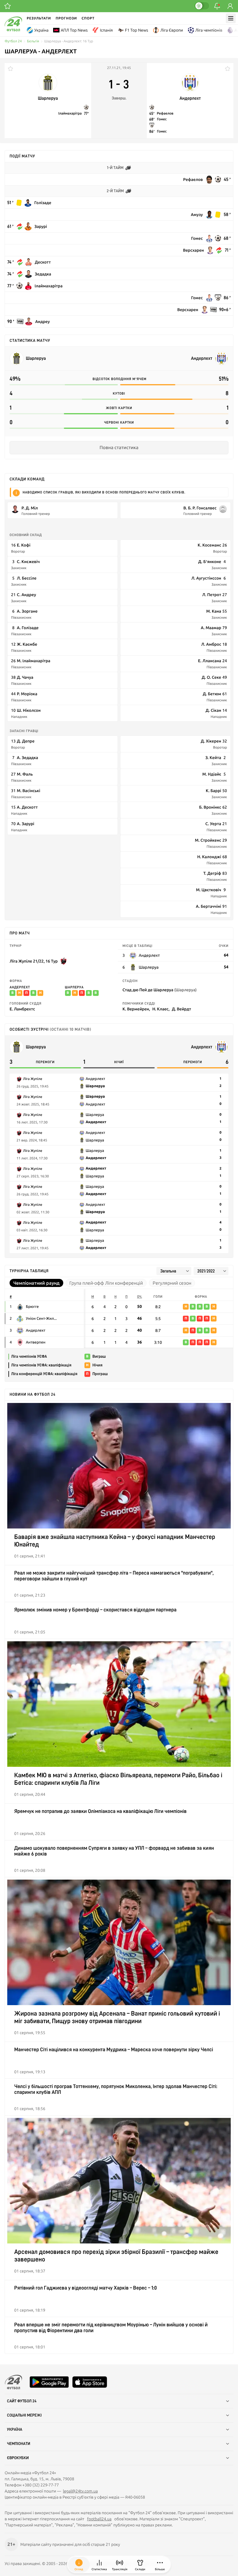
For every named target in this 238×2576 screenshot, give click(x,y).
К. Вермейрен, (136, 1009)
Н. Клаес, (161, 1009)
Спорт (88, 18)
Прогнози (66, 18)
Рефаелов (165, 113)
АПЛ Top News (74, 30)
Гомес (162, 119)
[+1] (8, 6)
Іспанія (106, 30)
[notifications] (217, 6)
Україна (41, 30)
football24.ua (99, 2519)
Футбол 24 (13, 41)
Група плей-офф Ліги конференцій (106, 1283)
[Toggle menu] (231, 18)
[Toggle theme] (202, 6)
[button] (160, 2565)
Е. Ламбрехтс (22, 1009)
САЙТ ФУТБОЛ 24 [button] (22, 2401)
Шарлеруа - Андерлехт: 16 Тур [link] (69, 41)
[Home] (13, 30)
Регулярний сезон (172, 1283)
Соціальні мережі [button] (24, 2415)
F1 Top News (137, 30)
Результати (39, 18)
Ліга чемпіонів (209, 30)
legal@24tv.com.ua (80, 2491)
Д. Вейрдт (181, 1009)
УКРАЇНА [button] (15, 2430)
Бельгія (33, 41)
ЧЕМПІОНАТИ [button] (19, 2444)
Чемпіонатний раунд (36, 1283)
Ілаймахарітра (70, 113)
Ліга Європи (172, 30)
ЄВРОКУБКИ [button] (18, 2458)
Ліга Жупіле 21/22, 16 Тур (34, 961)
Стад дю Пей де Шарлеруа (159, 990)
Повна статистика (119, 448)
